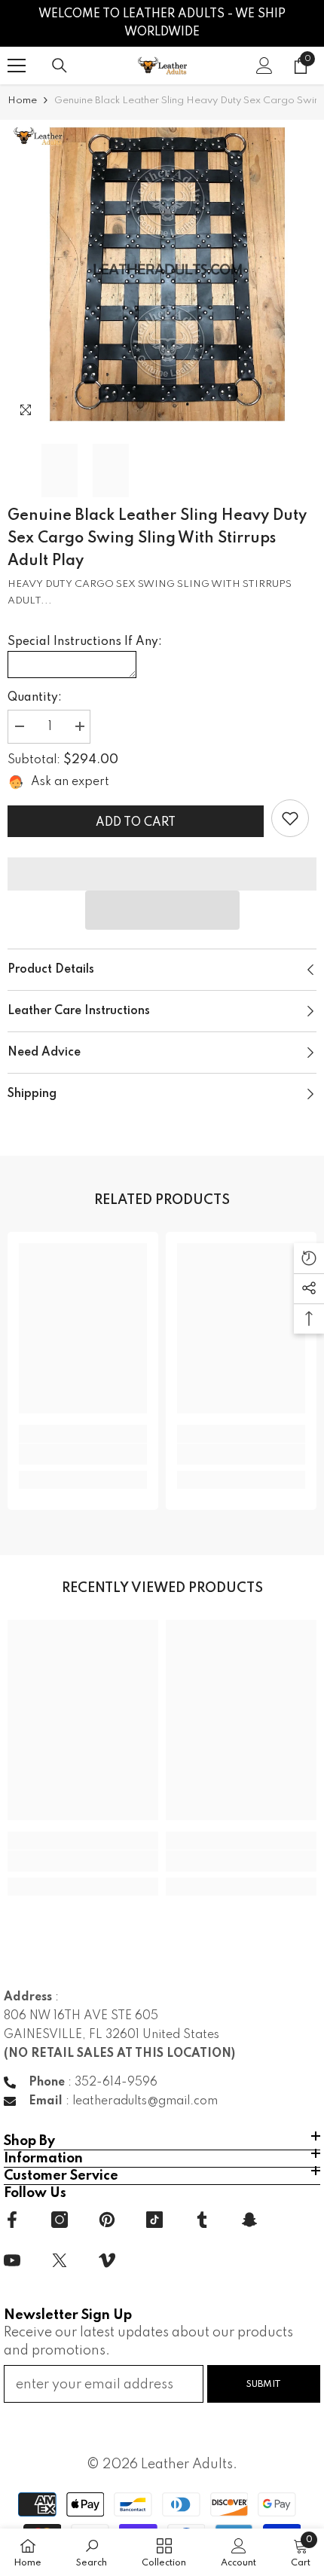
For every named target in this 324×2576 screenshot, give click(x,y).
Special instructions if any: (85, 642)
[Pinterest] (107, 2220)
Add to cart (136, 823)
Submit (264, 2384)
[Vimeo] (107, 2260)
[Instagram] (60, 2220)
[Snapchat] (249, 2220)
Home (22, 101)
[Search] (60, 66)
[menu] (17, 66)
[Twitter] (60, 2260)
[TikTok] (154, 2220)
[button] (162, 910)
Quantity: (35, 698)
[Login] (264, 66)
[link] (290, 818)
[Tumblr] (202, 2220)
